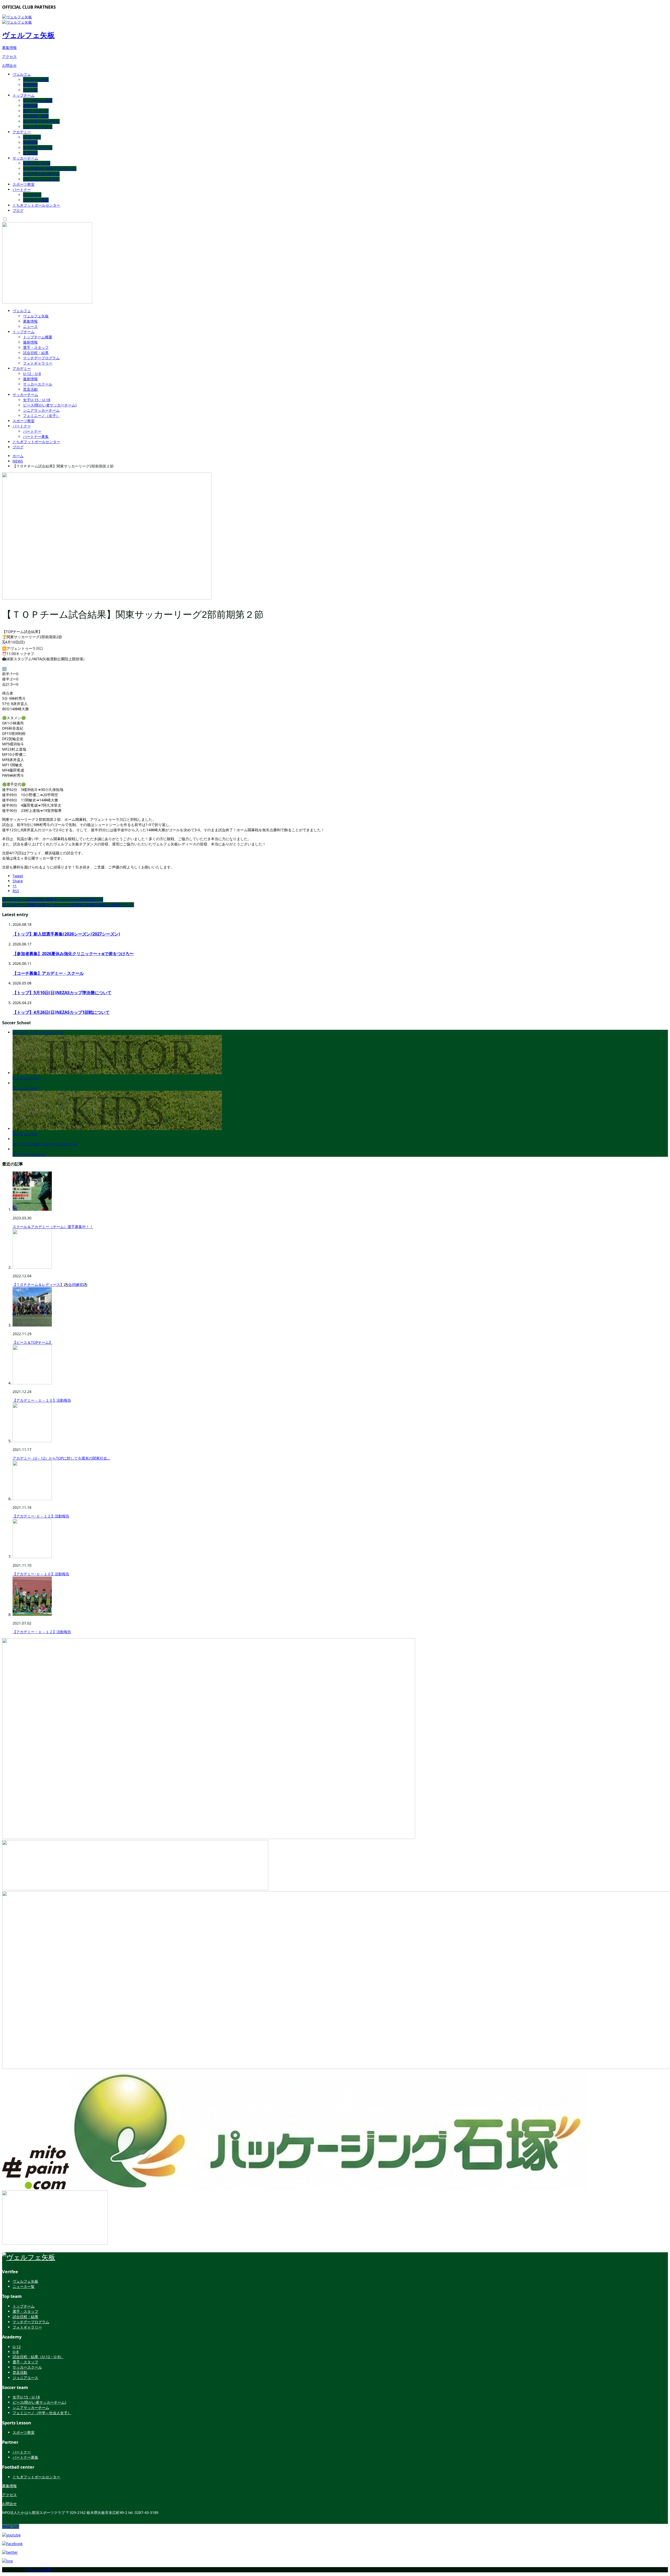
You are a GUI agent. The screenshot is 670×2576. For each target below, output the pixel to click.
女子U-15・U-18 (37, 163)
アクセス (9, 56)
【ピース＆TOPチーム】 (33, 1342)
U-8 (16, 2352)
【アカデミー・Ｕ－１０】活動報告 (42, 1400)
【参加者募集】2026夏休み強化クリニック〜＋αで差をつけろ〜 (73, 954)
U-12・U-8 (32, 137)
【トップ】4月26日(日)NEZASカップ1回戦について (61, 1012)
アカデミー (22, 132)
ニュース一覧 (24, 2286)
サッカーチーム (25, 158)
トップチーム (24, 95)
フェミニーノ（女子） (41, 179)
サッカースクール (38, 148)
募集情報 (9, 48)
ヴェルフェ (22, 74)
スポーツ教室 (24, 184)
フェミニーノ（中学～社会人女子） (42, 2413)
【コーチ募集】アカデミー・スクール (48, 973)
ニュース (30, 90)
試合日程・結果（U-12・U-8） (38, 2357)
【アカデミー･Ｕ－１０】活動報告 (41, 1574)
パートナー (22, 189)
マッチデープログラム (41, 121)
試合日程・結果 (36, 116)
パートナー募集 (36, 200)
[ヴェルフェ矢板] (29, 2257)
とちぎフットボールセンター (36, 205)
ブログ (18, 210)
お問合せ (9, 65)
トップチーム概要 (38, 100)
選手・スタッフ (36, 111)
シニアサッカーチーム (41, 174)
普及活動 (30, 153)
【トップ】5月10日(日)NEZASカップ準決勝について (62, 993)
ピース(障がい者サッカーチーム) (50, 169)
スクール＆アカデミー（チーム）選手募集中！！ (53, 1227)
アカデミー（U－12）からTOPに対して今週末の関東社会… (61, 1458)
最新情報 (30, 106)
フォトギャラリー (38, 127)
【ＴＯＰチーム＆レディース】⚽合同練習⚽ (50, 1284)
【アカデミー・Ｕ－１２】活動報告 (42, 1632)
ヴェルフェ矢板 (28, 35)
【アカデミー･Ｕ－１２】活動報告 (41, 1516)
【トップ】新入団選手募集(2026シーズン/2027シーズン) (66, 934)
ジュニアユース (25, 2378)
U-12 (17, 2347)
